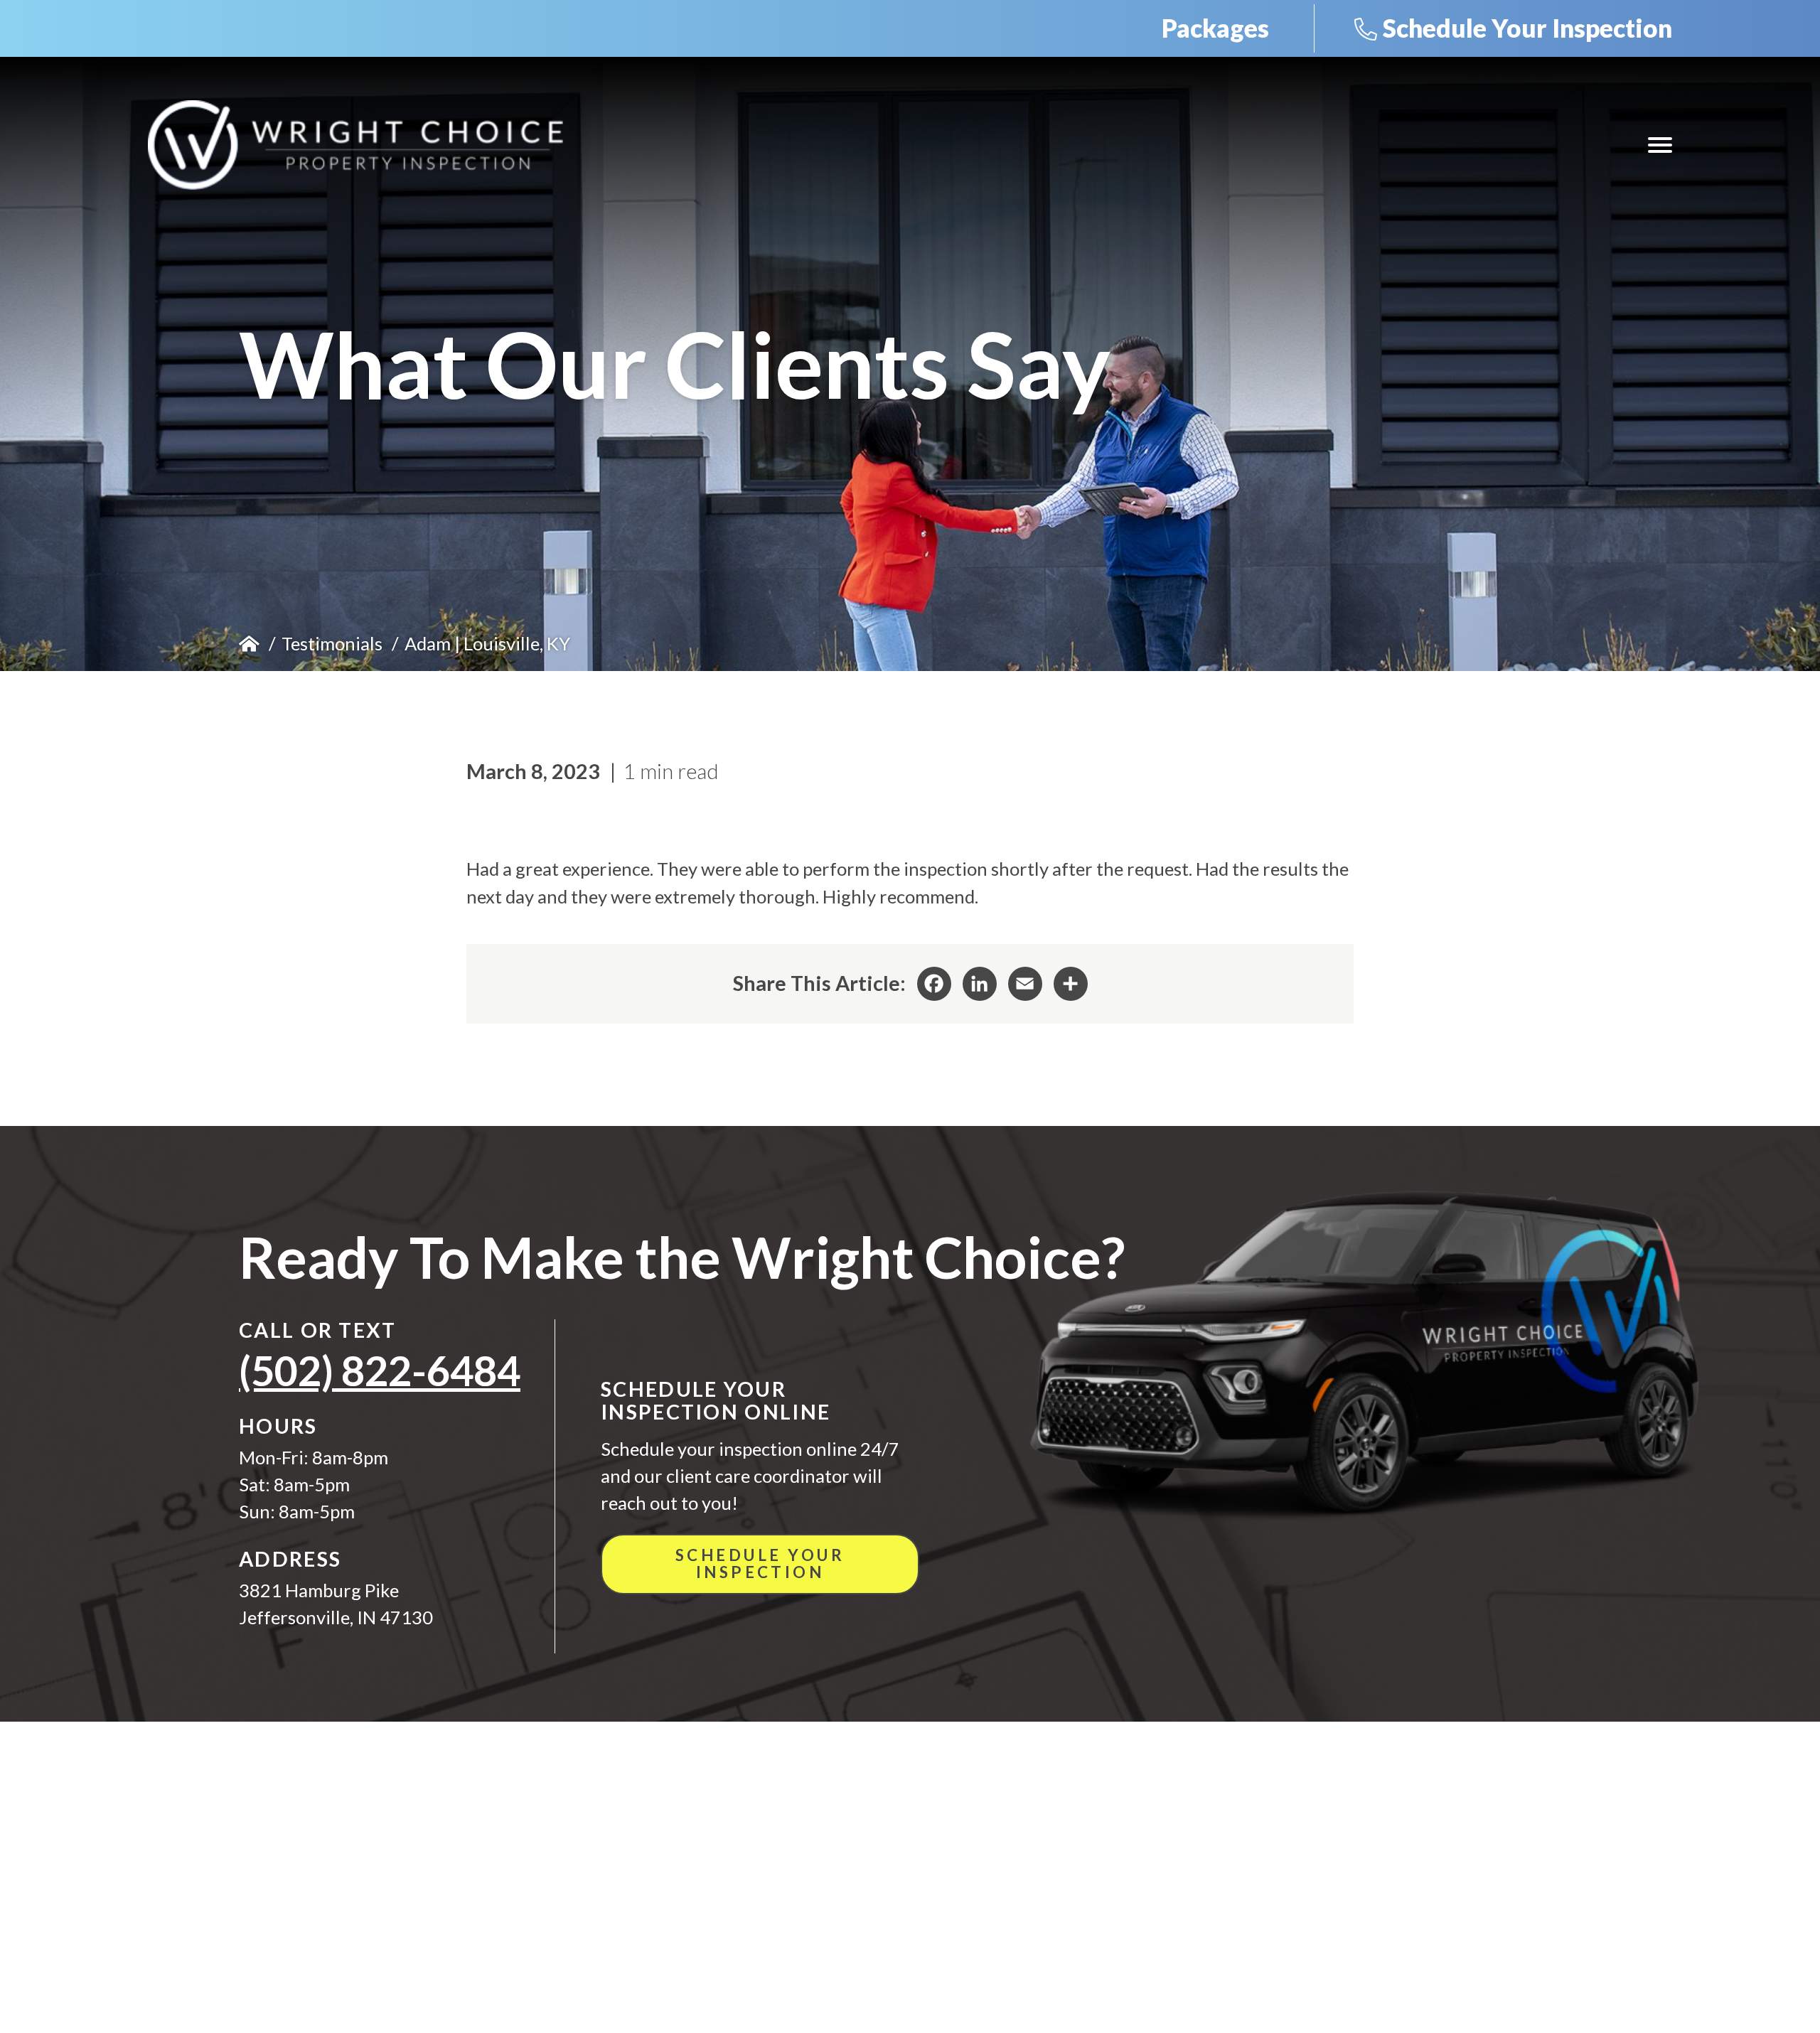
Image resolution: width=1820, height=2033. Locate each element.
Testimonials (332, 643)
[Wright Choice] (355, 145)
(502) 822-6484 (380, 1370)
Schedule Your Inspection (1527, 28)
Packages (1215, 28)
